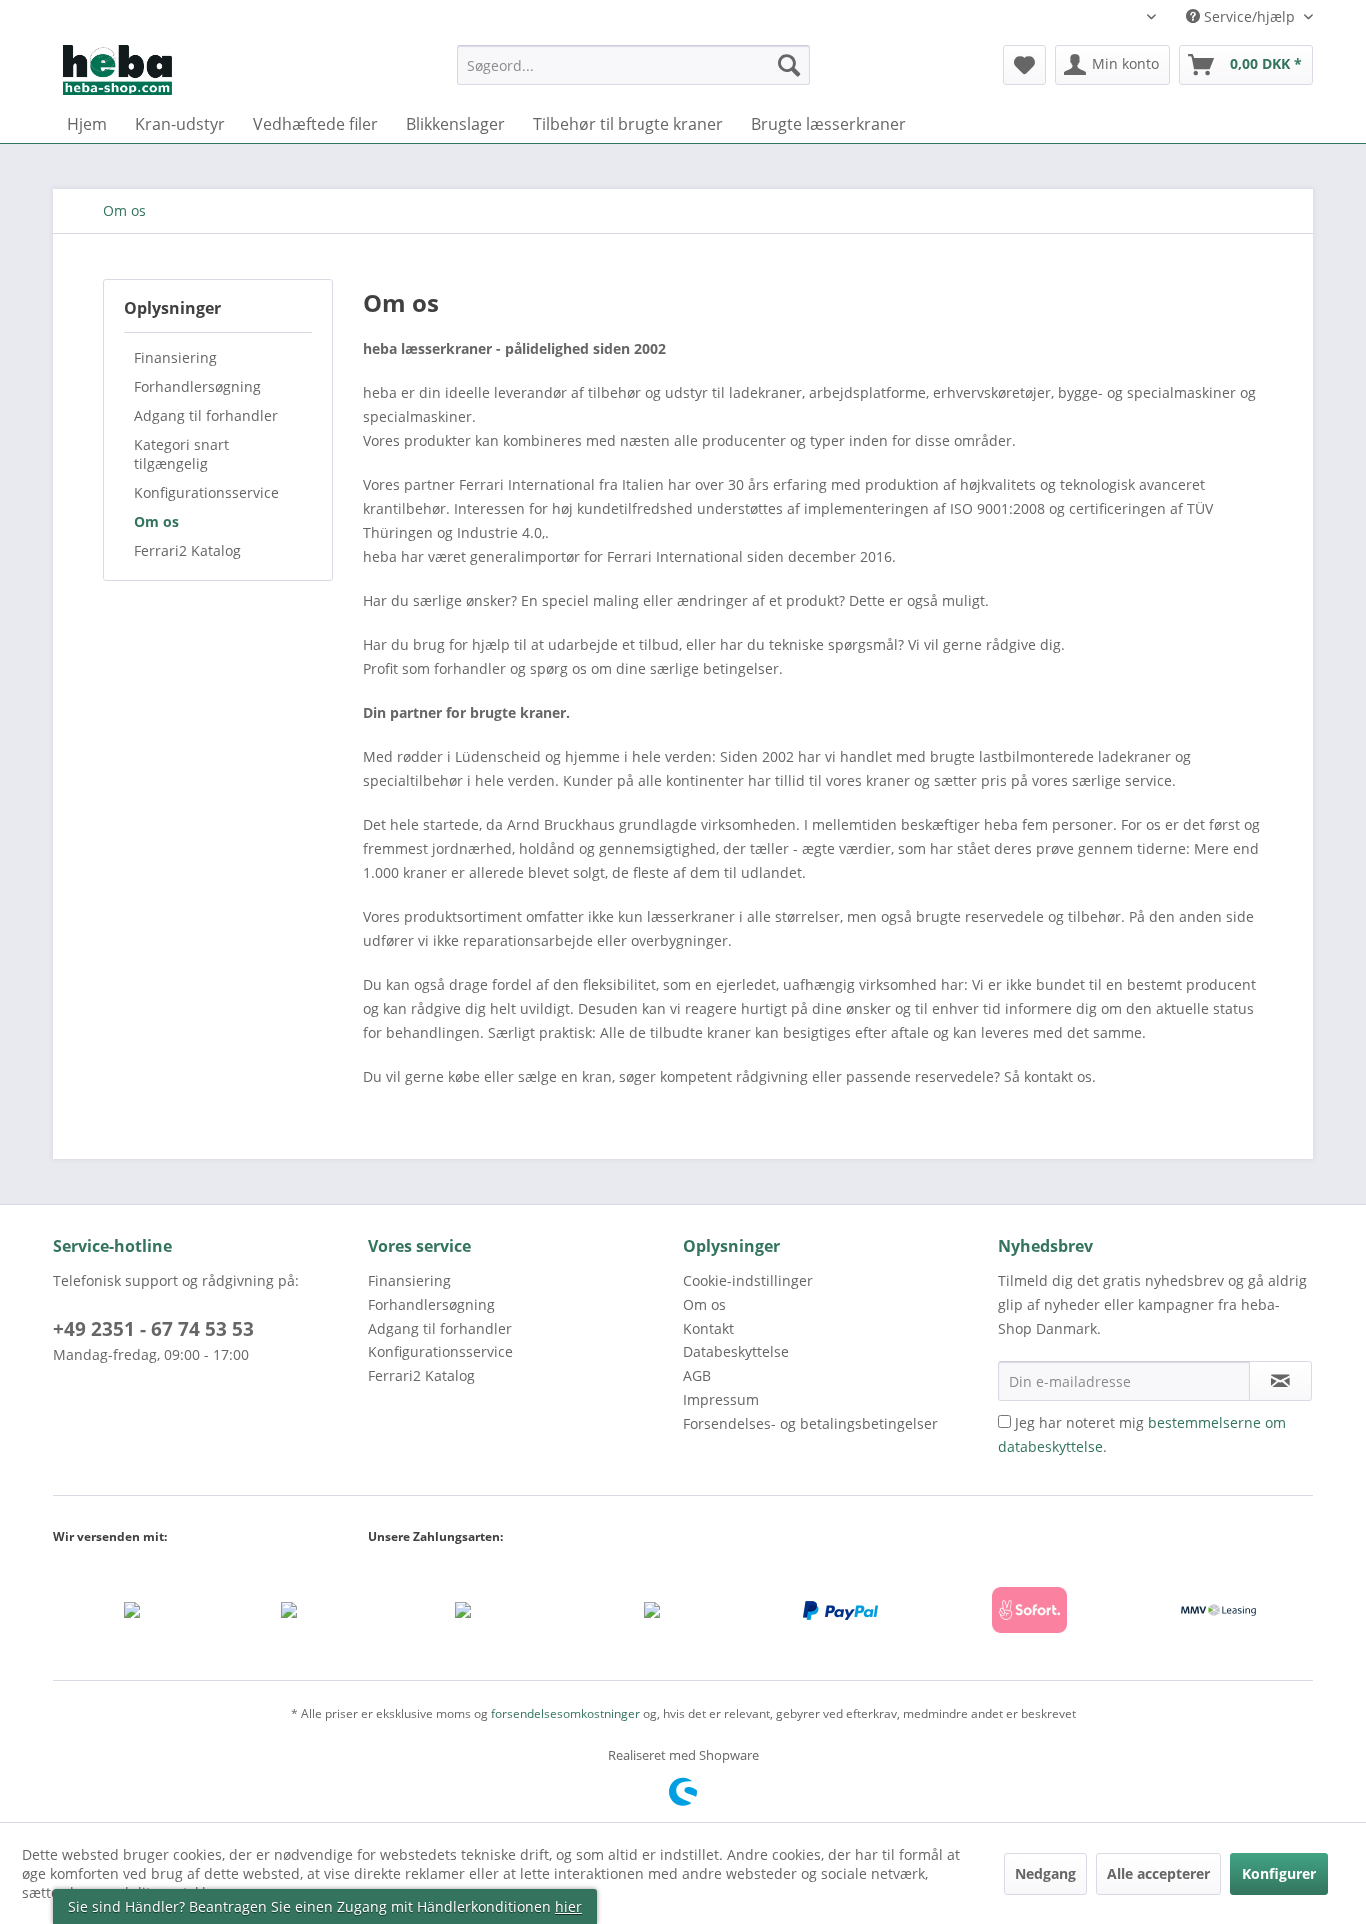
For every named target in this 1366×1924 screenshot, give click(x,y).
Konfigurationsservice (206, 492)
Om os (156, 521)
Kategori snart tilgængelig (181, 454)
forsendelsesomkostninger (565, 1713)
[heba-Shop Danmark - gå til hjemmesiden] (117, 70)
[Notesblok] (1024, 65)
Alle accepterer (1158, 1873)
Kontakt (708, 1328)
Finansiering (175, 357)
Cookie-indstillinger (748, 1280)
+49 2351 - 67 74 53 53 (153, 1329)
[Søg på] (789, 65)
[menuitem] (633, 74)
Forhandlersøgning (197, 386)
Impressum (721, 1399)
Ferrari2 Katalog (187, 550)
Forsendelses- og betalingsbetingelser (810, 1423)
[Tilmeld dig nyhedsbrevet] (1280, 1381)
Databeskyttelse (736, 1351)
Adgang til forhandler (206, 415)
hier (568, 1906)
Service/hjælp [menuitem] (1249, 16)
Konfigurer (1279, 1873)
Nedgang (1045, 1873)
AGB (697, 1375)
